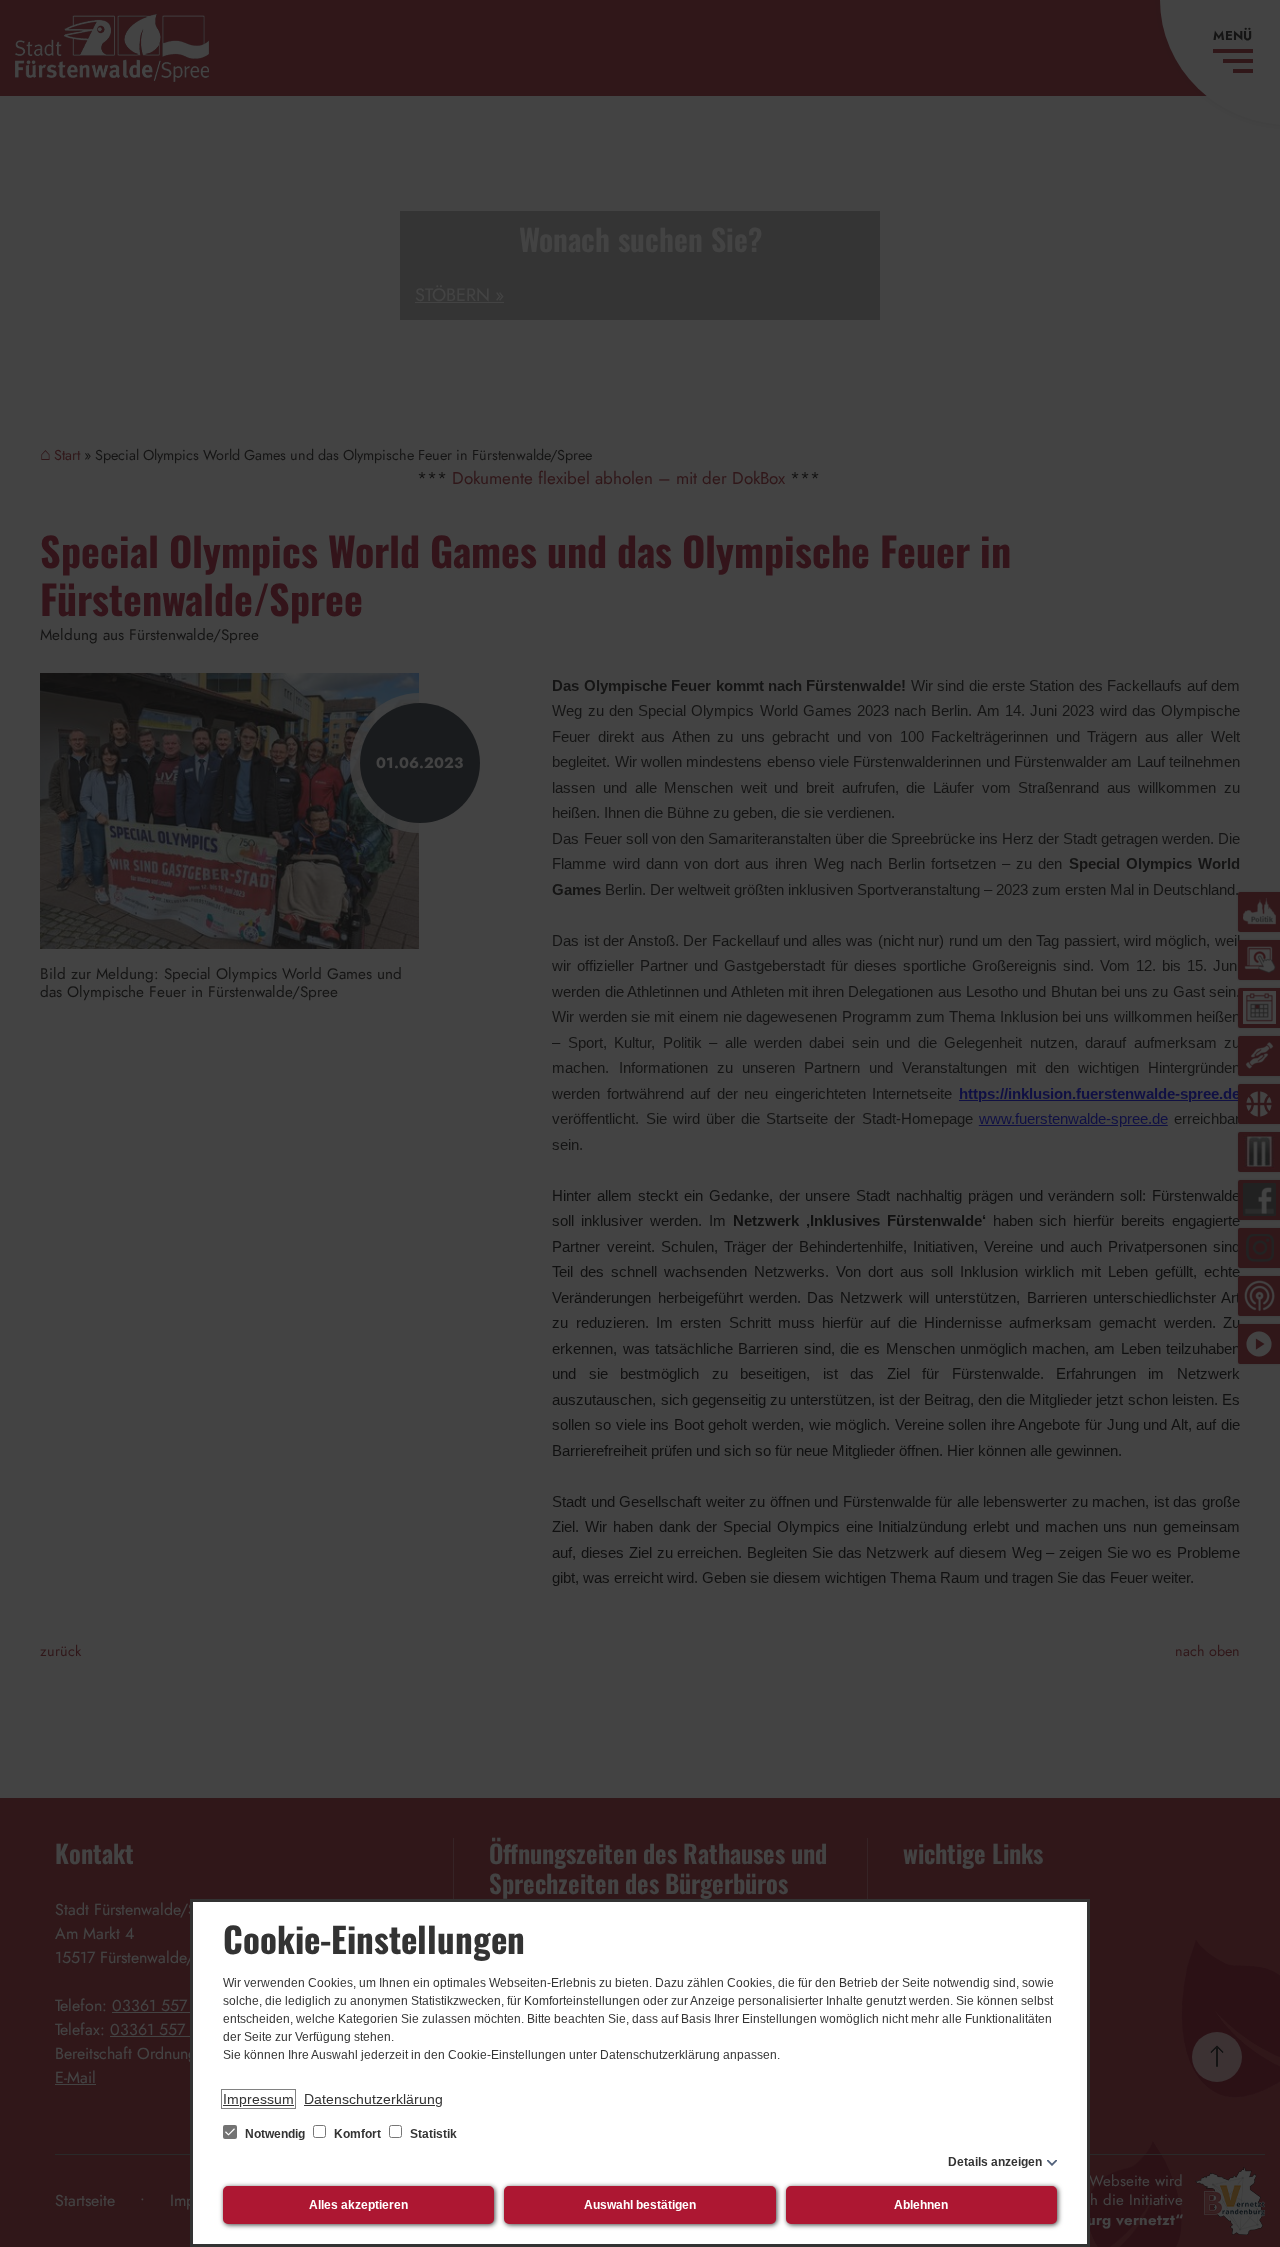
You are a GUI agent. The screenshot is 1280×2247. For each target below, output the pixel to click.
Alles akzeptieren (358, 2205)
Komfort (357, 2134)
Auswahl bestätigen (640, 2205)
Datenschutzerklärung (373, 2099)
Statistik (432, 2134)
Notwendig (275, 2134)
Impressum (258, 2099)
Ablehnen (921, 2205)
